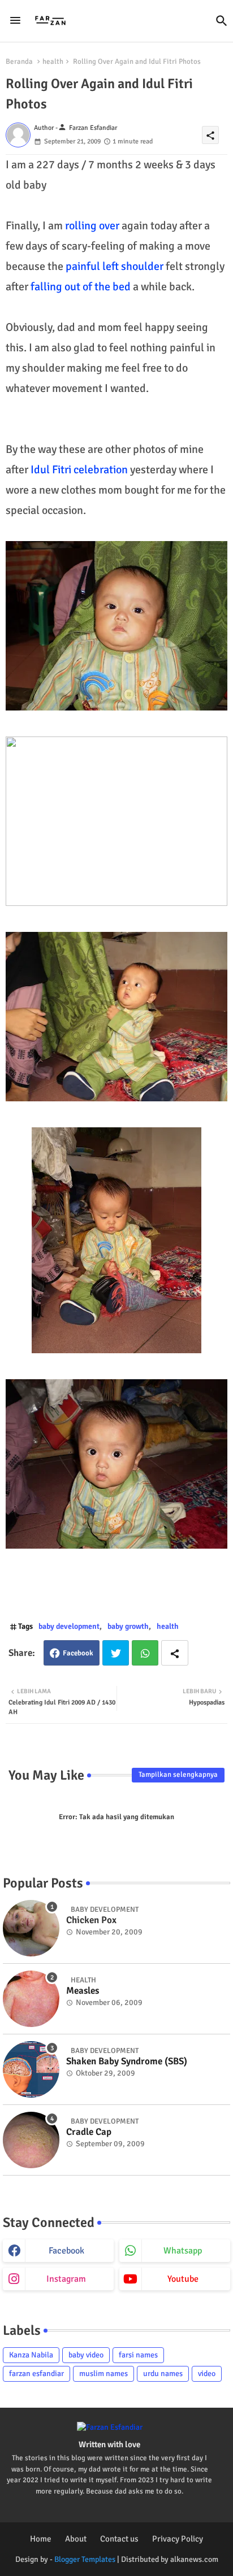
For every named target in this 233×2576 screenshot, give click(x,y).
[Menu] (15, 21)
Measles (83, 1991)
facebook (66, 2251)
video (207, 2374)
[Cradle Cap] (31, 2140)
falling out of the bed (81, 287)
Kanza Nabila (31, 2355)
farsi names (138, 2355)
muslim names (103, 2374)
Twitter (116, 1653)
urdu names (163, 2374)
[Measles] (31, 1999)
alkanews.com (194, 2559)
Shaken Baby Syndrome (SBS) (127, 2061)
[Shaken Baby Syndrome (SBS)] (31, 2069)
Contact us (119, 2539)
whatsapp (183, 2251)
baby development (69, 1626)
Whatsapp (145, 1653)
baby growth (128, 1626)
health (53, 62)
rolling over (92, 226)
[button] (222, 21)
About (76, 2539)
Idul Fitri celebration (79, 470)
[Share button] (175, 1653)
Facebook (78, 1653)
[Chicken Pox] (31, 1928)
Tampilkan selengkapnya (178, 1775)
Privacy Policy (178, 2539)
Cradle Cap (89, 2132)
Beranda (19, 62)
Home (41, 2539)
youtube (183, 2279)
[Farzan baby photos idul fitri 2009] (116, 626)
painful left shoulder (115, 266)
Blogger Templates (85, 2559)
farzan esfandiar (36, 2374)
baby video (86, 2355)
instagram (66, 2279)
